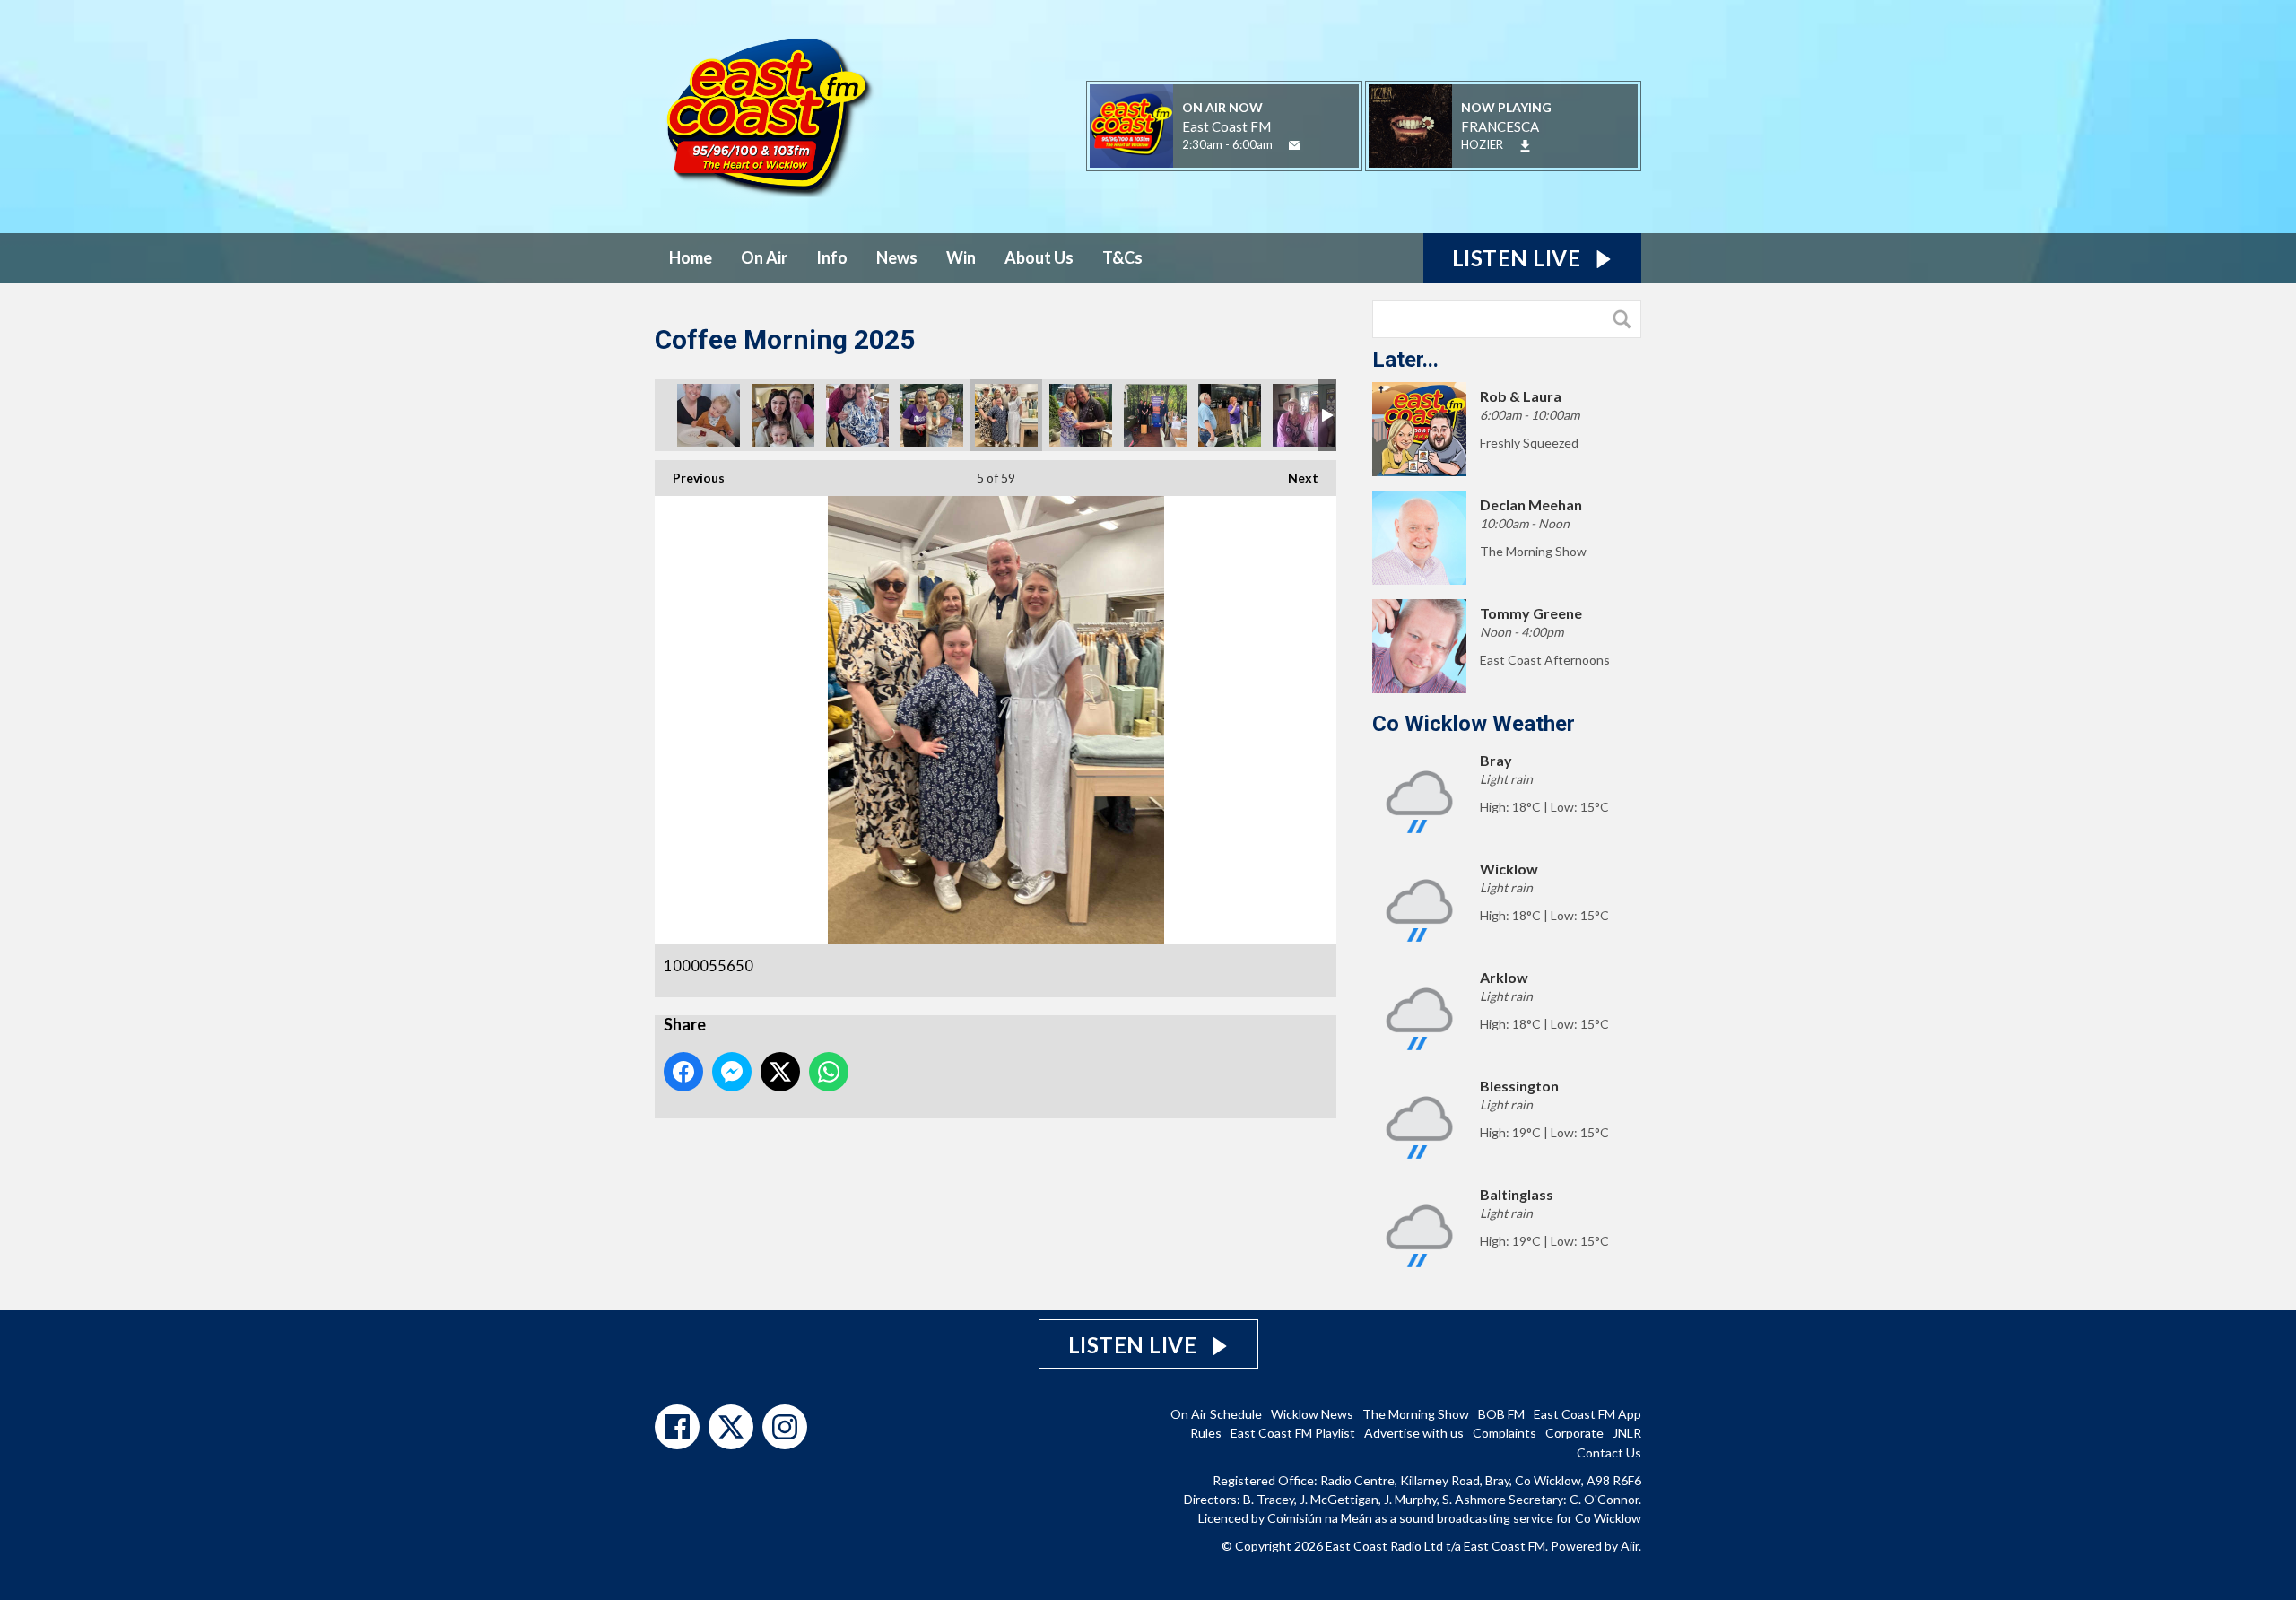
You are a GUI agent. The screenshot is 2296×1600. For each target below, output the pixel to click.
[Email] (1295, 146)
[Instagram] (785, 1427)
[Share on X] (780, 1072)
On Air (764, 257)
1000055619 (1230, 415)
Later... (1405, 360)
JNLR (1627, 1433)
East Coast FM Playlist (1293, 1433)
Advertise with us (1414, 1433)
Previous (690, 478)
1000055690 (783, 415)
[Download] (1525, 146)
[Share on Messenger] (732, 1072)
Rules (1206, 1433)
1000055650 (1006, 415)
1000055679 (857, 415)
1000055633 (1081, 415)
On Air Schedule (1216, 1414)
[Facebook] (677, 1427)
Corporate (1574, 1433)
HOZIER (1482, 144)
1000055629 (1155, 415)
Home (691, 257)
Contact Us (1609, 1452)
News (897, 257)
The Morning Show (1416, 1414)
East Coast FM (1226, 126)
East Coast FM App (1587, 1414)
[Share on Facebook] (683, 1072)
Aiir (1630, 1546)
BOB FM (1501, 1414)
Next (1294, 478)
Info (832, 257)
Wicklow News (1312, 1414)
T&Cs (1122, 257)
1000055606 (1304, 415)
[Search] (1626, 319)
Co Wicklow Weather (1474, 724)
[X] (731, 1427)
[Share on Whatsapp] (829, 1072)
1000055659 (932, 415)
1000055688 (709, 415)
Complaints (1505, 1433)
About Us (1039, 257)
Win (961, 257)
